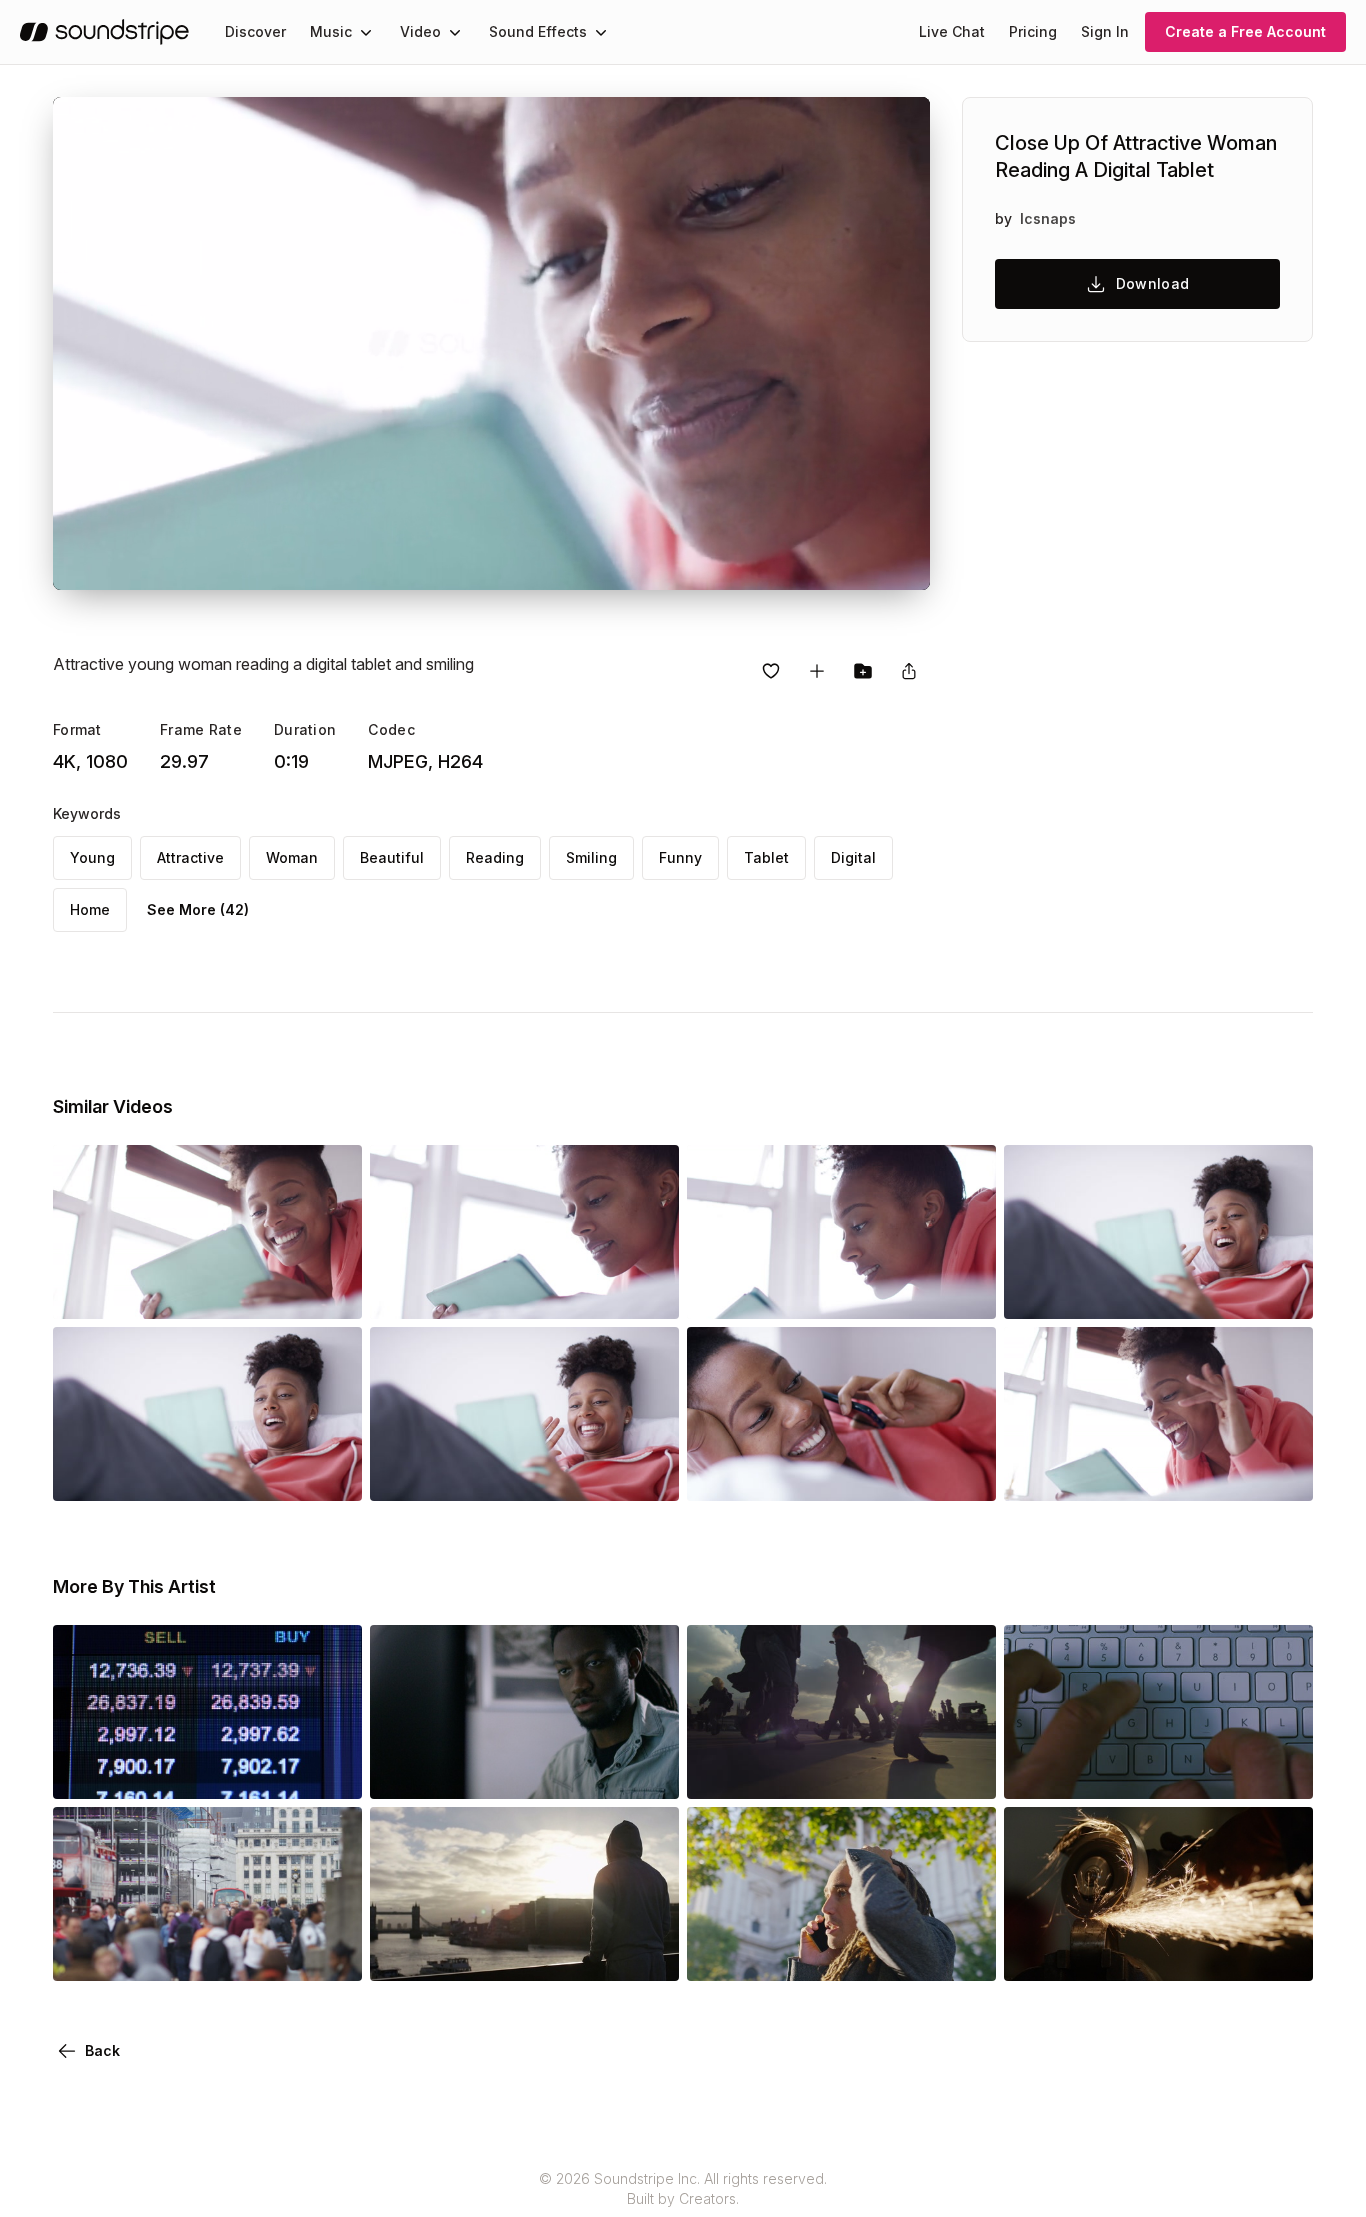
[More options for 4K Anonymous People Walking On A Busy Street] (330, 1953)
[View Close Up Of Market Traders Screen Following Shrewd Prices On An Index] (207, 1771)
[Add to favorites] (771, 671)
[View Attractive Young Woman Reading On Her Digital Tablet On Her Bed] (841, 1291)
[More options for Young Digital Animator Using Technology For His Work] (647, 1771)
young (92, 857)
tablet (766, 857)
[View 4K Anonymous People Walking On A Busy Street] (207, 1953)
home (90, 909)
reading (495, 857)
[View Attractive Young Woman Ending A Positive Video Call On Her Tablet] (207, 1473)
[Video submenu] (455, 32)
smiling (591, 857)
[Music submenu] (366, 32)
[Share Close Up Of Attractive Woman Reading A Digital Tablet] (909, 671)
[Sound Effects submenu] (601, 32)
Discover (255, 31)
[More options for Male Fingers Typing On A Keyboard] (1281, 1771)
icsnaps (1048, 218)
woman (292, 857)
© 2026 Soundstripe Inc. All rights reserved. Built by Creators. (683, 2188)
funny (680, 857)
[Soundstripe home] (104, 32)
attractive (190, 857)
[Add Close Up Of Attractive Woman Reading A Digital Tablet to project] (863, 671)
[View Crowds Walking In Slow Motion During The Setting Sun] (841, 1771)
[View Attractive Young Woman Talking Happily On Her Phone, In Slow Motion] (841, 1473)
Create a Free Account (1245, 31)
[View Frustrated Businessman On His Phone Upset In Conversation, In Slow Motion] (841, 1953)
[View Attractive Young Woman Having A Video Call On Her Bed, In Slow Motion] (1158, 1473)
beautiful (392, 857)
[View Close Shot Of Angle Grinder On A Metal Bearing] (1158, 1953)
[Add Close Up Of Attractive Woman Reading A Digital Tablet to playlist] (817, 671)
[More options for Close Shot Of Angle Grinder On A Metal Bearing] (1281, 1953)
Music (331, 31)
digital (853, 857)
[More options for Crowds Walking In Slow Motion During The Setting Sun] (964, 1771)
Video (420, 31)
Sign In (1105, 31)
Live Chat (952, 31)
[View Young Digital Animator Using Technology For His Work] (524, 1771)
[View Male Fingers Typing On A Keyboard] (1158, 1771)
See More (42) (198, 909)
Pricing (1033, 31)
